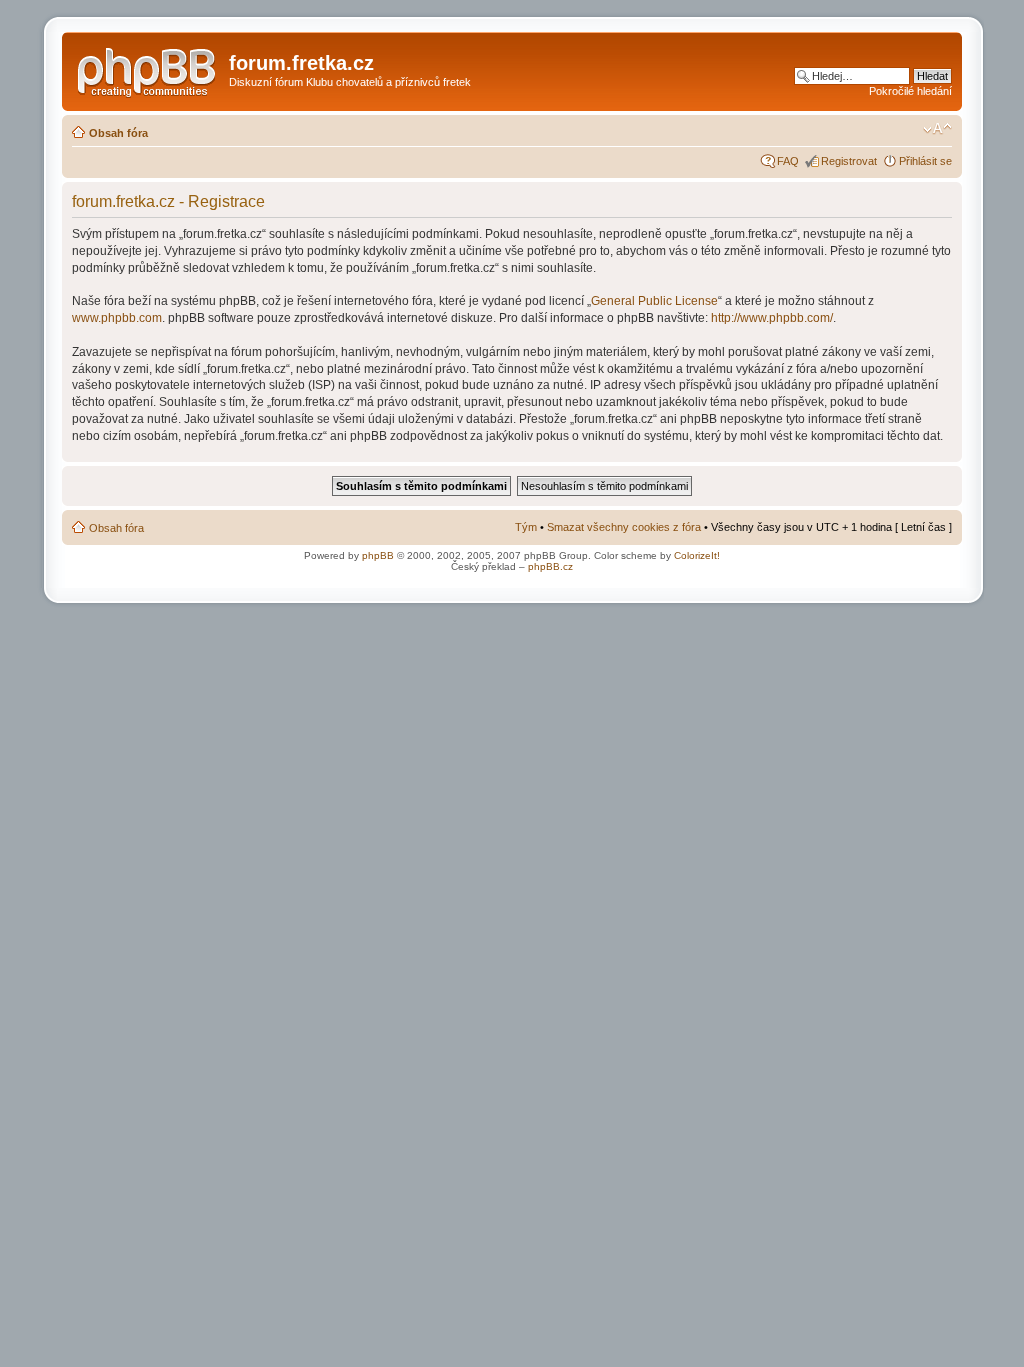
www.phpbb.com (117, 318)
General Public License (654, 301)
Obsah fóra (118, 133)
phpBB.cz (550, 566)
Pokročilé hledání (910, 91)
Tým (526, 527)
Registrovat (849, 161)
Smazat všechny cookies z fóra (624, 527)
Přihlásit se (925, 161)
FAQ (788, 161)
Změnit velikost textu (937, 129)
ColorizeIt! (697, 555)
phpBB (378, 555)
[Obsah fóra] (148, 69)
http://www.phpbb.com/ (772, 318)
